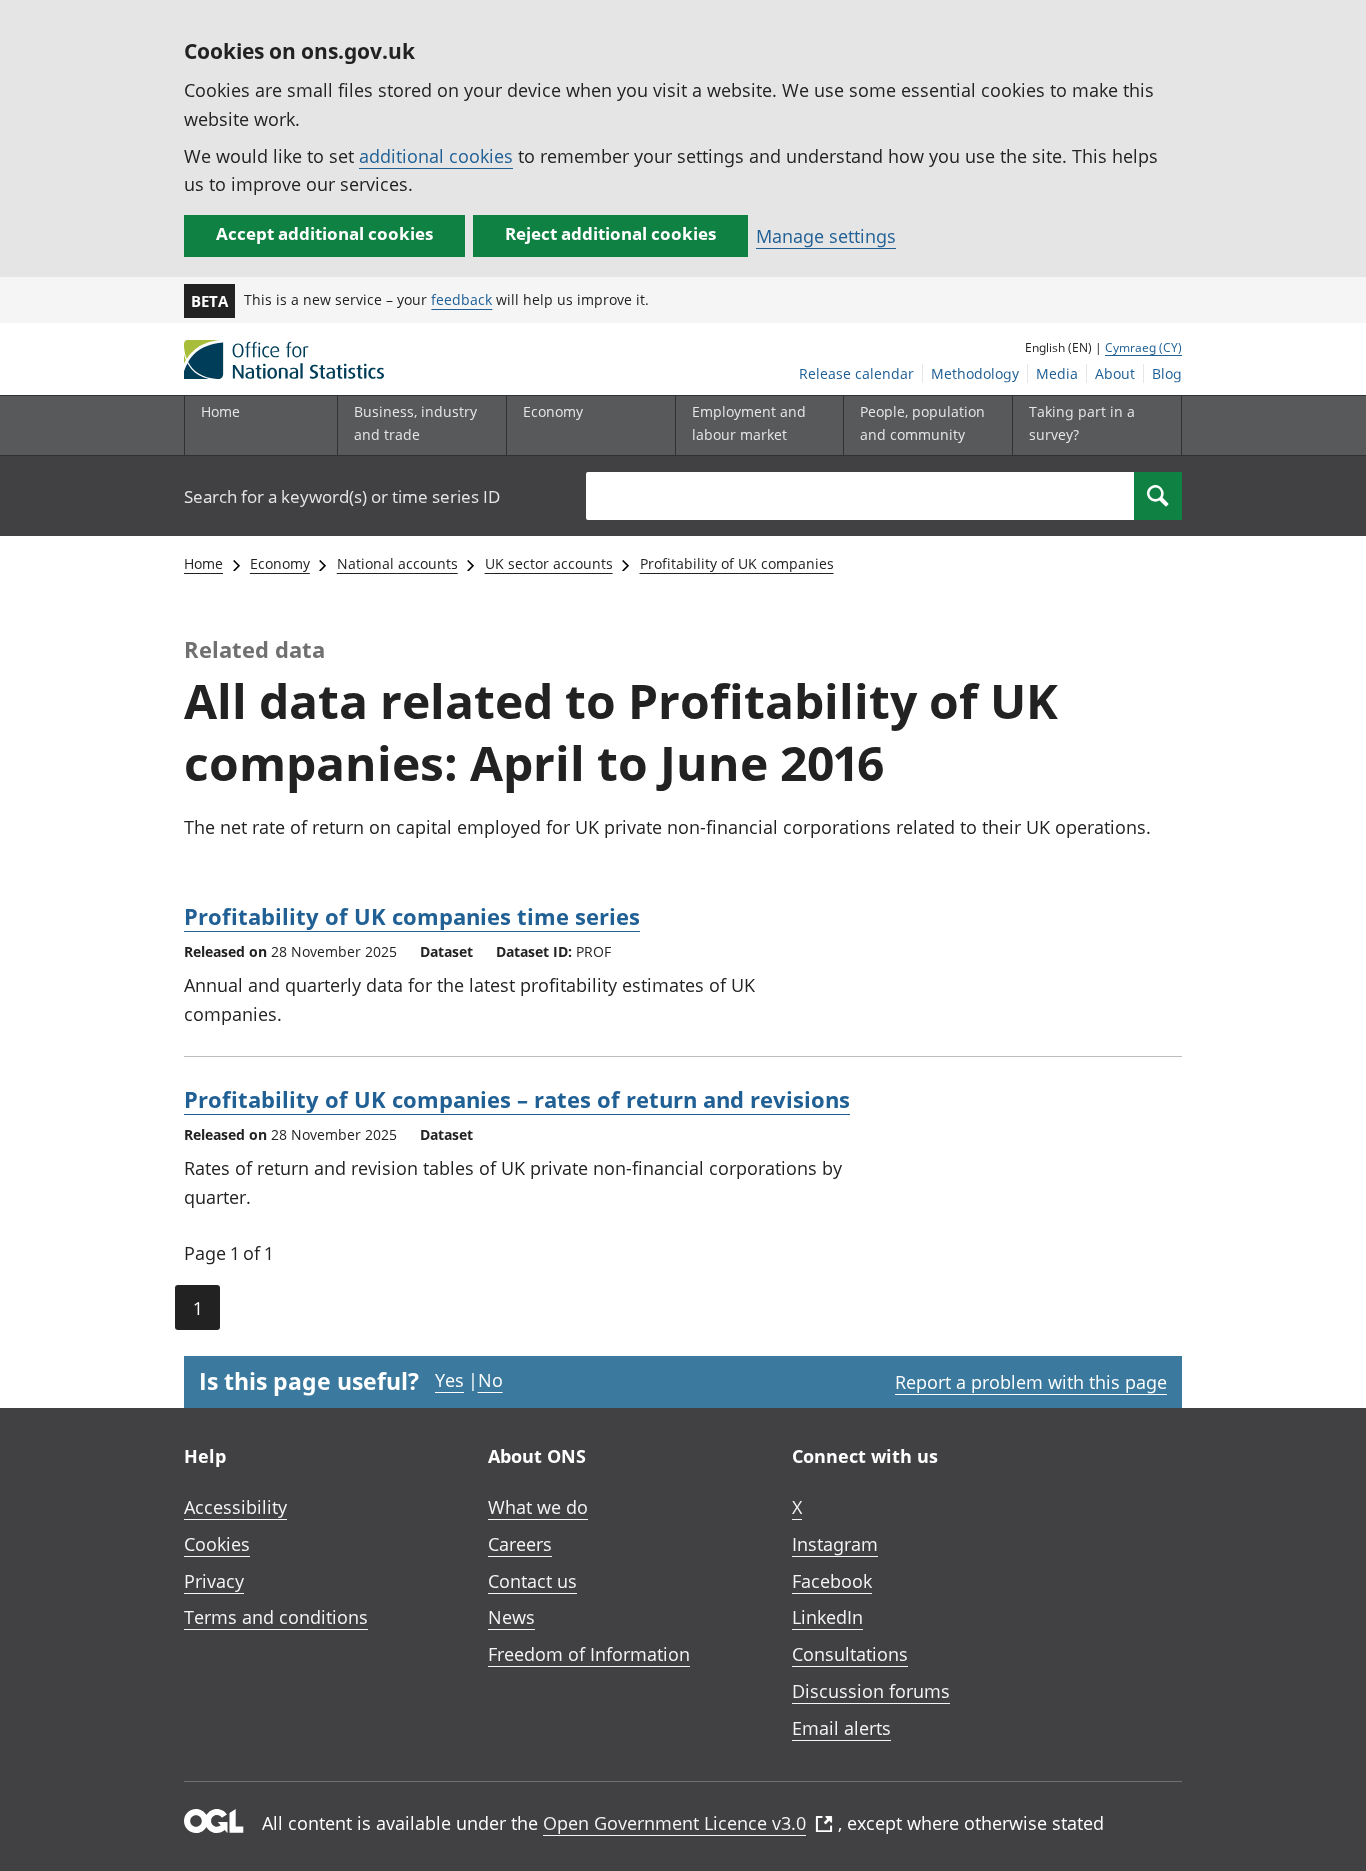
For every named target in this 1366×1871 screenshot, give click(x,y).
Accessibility (235, 1507)
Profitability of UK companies (737, 563)
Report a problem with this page (1031, 1382)
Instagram (835, 1544)
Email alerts (841, 1728)
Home (220, 411)
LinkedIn (827, 1617)
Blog (1167, 373)
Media (1057, 373)
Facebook (832, 1581)
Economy (280, 563)
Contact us (532, 1581)
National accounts (397, 563)
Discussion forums (871, 1691)
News (511, 1617)
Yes (449, 1380)
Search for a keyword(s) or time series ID (342, 496)
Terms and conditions (276, 1617)
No (490, 1380)
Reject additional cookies (610, 233)
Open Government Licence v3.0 (674, 1823)
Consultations (850, 1654)
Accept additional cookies (324, 233)
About (1115, 373)
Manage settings (826, 236)
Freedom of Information (589, 1654)
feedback (461, 299)
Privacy (214, 1581)
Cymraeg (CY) (1143, 347)
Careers (520, 1544)
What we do (538, 1507)
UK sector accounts (549, 563)
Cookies (217, 1544)
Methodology (975, 373)
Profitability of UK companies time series (412, 916)
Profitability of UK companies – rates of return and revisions (517, 1099)
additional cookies (436, 156)
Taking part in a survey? (1082, 422)
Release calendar (856, 373)
